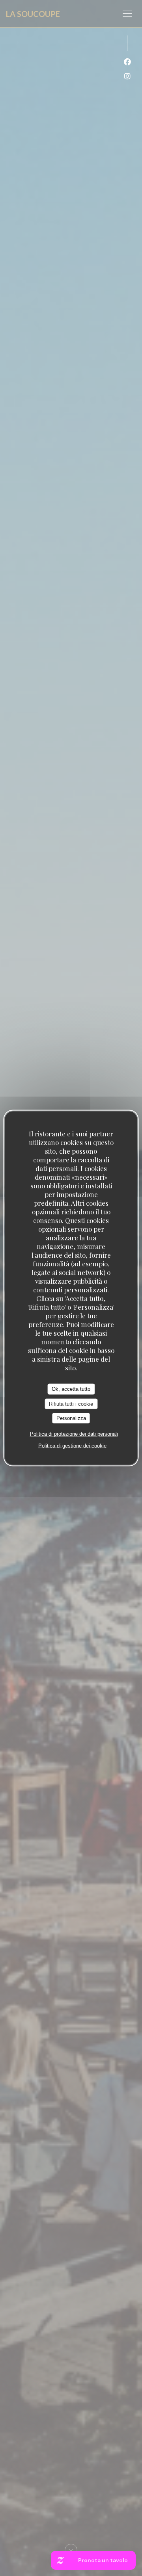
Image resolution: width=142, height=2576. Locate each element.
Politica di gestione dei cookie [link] (72, 1445)
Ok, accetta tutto (71, 1389)
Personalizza (71, 1418)
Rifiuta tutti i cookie (71, 1404)
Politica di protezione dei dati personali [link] (74, 1434)
